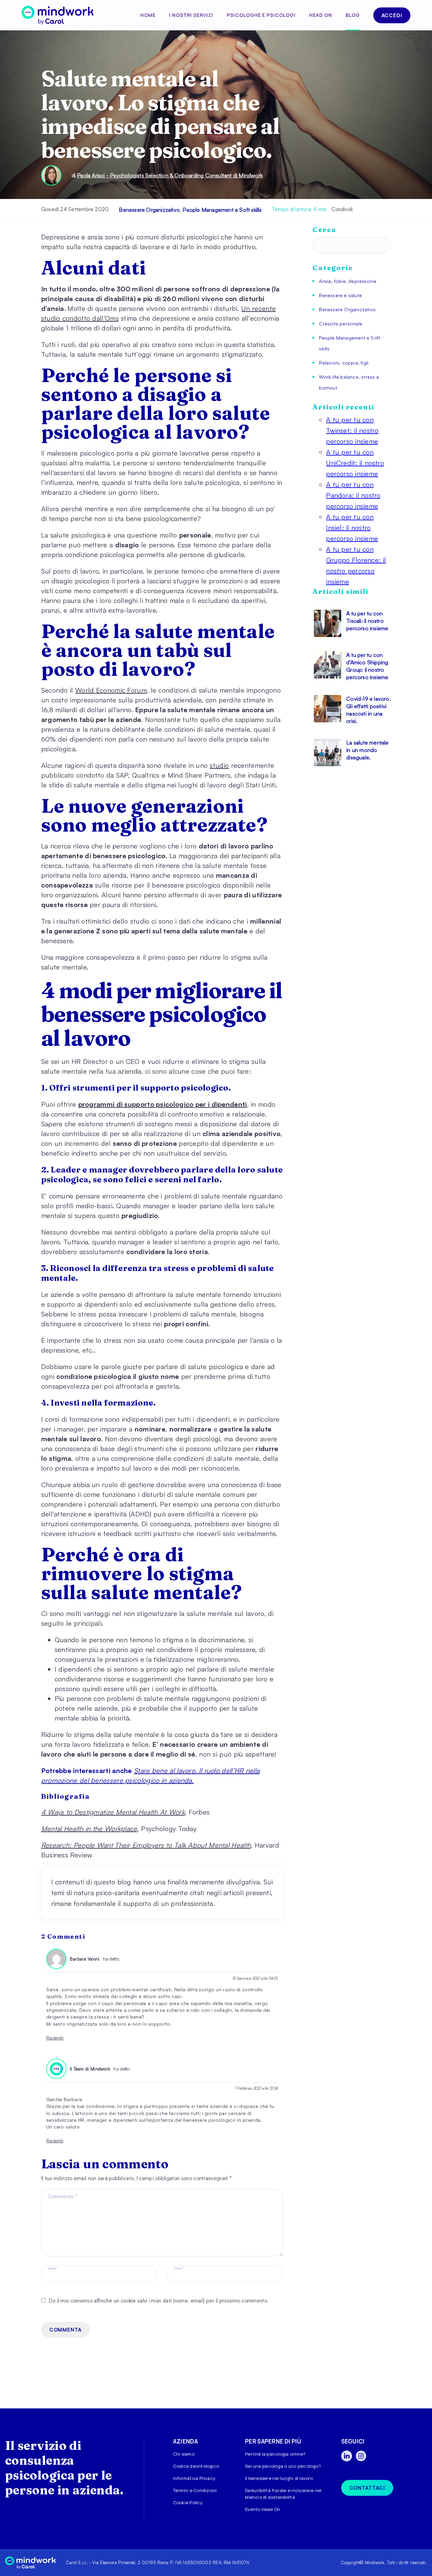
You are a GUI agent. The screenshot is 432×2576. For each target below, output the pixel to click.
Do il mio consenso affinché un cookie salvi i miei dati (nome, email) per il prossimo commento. (159, 2301)
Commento (63, 2196)
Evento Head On (263, 2509)
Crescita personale (341, 324)
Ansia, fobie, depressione (348, 281)
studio (219, 765)
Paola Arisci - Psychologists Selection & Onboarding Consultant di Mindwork (170, 175)
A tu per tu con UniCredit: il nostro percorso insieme (355, 463)
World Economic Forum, (112, 690)
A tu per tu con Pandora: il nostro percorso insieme (353, 495)
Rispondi (55, 2038)
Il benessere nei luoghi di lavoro (279, 2478)
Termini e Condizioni (195, 2490)
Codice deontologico (196, 2466)
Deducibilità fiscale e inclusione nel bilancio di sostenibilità (283, 2494)
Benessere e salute (340, 295)
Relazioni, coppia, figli (344, 363)
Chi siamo (184, 2454)
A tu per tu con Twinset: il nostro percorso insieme (352, 430)
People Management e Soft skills (222, 210)
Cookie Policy (188, 2502)
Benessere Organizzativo (149, 210)
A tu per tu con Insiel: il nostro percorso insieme (352, 528)
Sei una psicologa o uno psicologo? (283, 2466)
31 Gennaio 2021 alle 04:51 (255, 1978)
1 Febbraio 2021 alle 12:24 (257, 2088)
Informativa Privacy (194, 2478)
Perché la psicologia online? (275, 2454)
